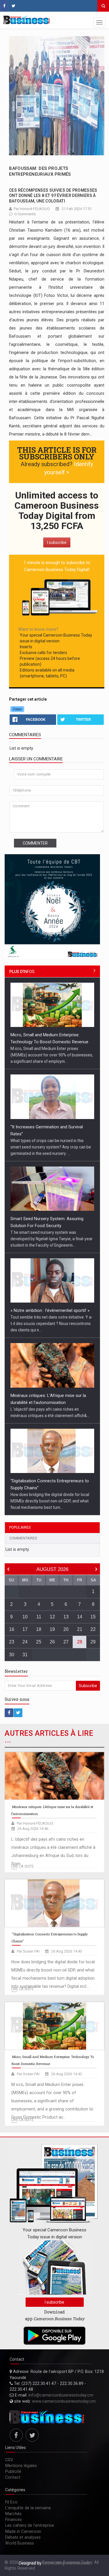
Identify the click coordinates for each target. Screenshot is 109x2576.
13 (66, 1617)
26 (52, 1642)
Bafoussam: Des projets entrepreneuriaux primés (40, 171)
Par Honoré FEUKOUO (32, 209)
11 (39, 1617)
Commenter (35, 843)
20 (66, 1629)
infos (22, 972)
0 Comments (25, 214)
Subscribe (88, 1686)
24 (25, 1642)
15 (93, 1617)
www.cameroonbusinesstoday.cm (64, 2401)
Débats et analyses (23, 2537)
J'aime (17, 709)
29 (93, 1642)
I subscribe (57, 542)
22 (93, 1629)
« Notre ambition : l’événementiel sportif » (50, 1310)
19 (52, 1629)
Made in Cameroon (23, 2531)
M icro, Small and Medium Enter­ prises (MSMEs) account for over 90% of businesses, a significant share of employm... (52, 1055)
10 (25, 1617)
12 (52, 1617)
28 (80, 1642)
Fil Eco (11, 2502)
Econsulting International (66, 2563)
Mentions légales (21, 2466)
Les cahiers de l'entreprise (30, 2525)
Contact (13, 2477)
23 (12, 1642)
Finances (14, 2519)
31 (25, 1655)
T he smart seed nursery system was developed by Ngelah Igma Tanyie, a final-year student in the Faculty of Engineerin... (52, 1239)
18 (39, 1629)
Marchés (13, 2514)
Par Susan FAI (28, 1951)
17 (25, 1629)
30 (12, 1655)
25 (39, 1642)
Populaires (20, 1527)
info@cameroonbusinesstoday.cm (61, 2395)
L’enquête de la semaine (28, 2508)
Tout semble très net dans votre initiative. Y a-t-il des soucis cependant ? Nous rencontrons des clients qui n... (52, 1324)
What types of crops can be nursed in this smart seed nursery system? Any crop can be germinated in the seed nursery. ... (51, 1147)
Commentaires (23, 1538)
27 (66, 1642)
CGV (9, 2460)
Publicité (13, 2471)
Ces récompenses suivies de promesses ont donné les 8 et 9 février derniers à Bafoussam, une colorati (53, 195)
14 (80, 1617)
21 (80, 1629)
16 (12, 1629)
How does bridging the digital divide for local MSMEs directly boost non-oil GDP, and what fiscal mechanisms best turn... (50, 1501)
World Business (20, 2543)
